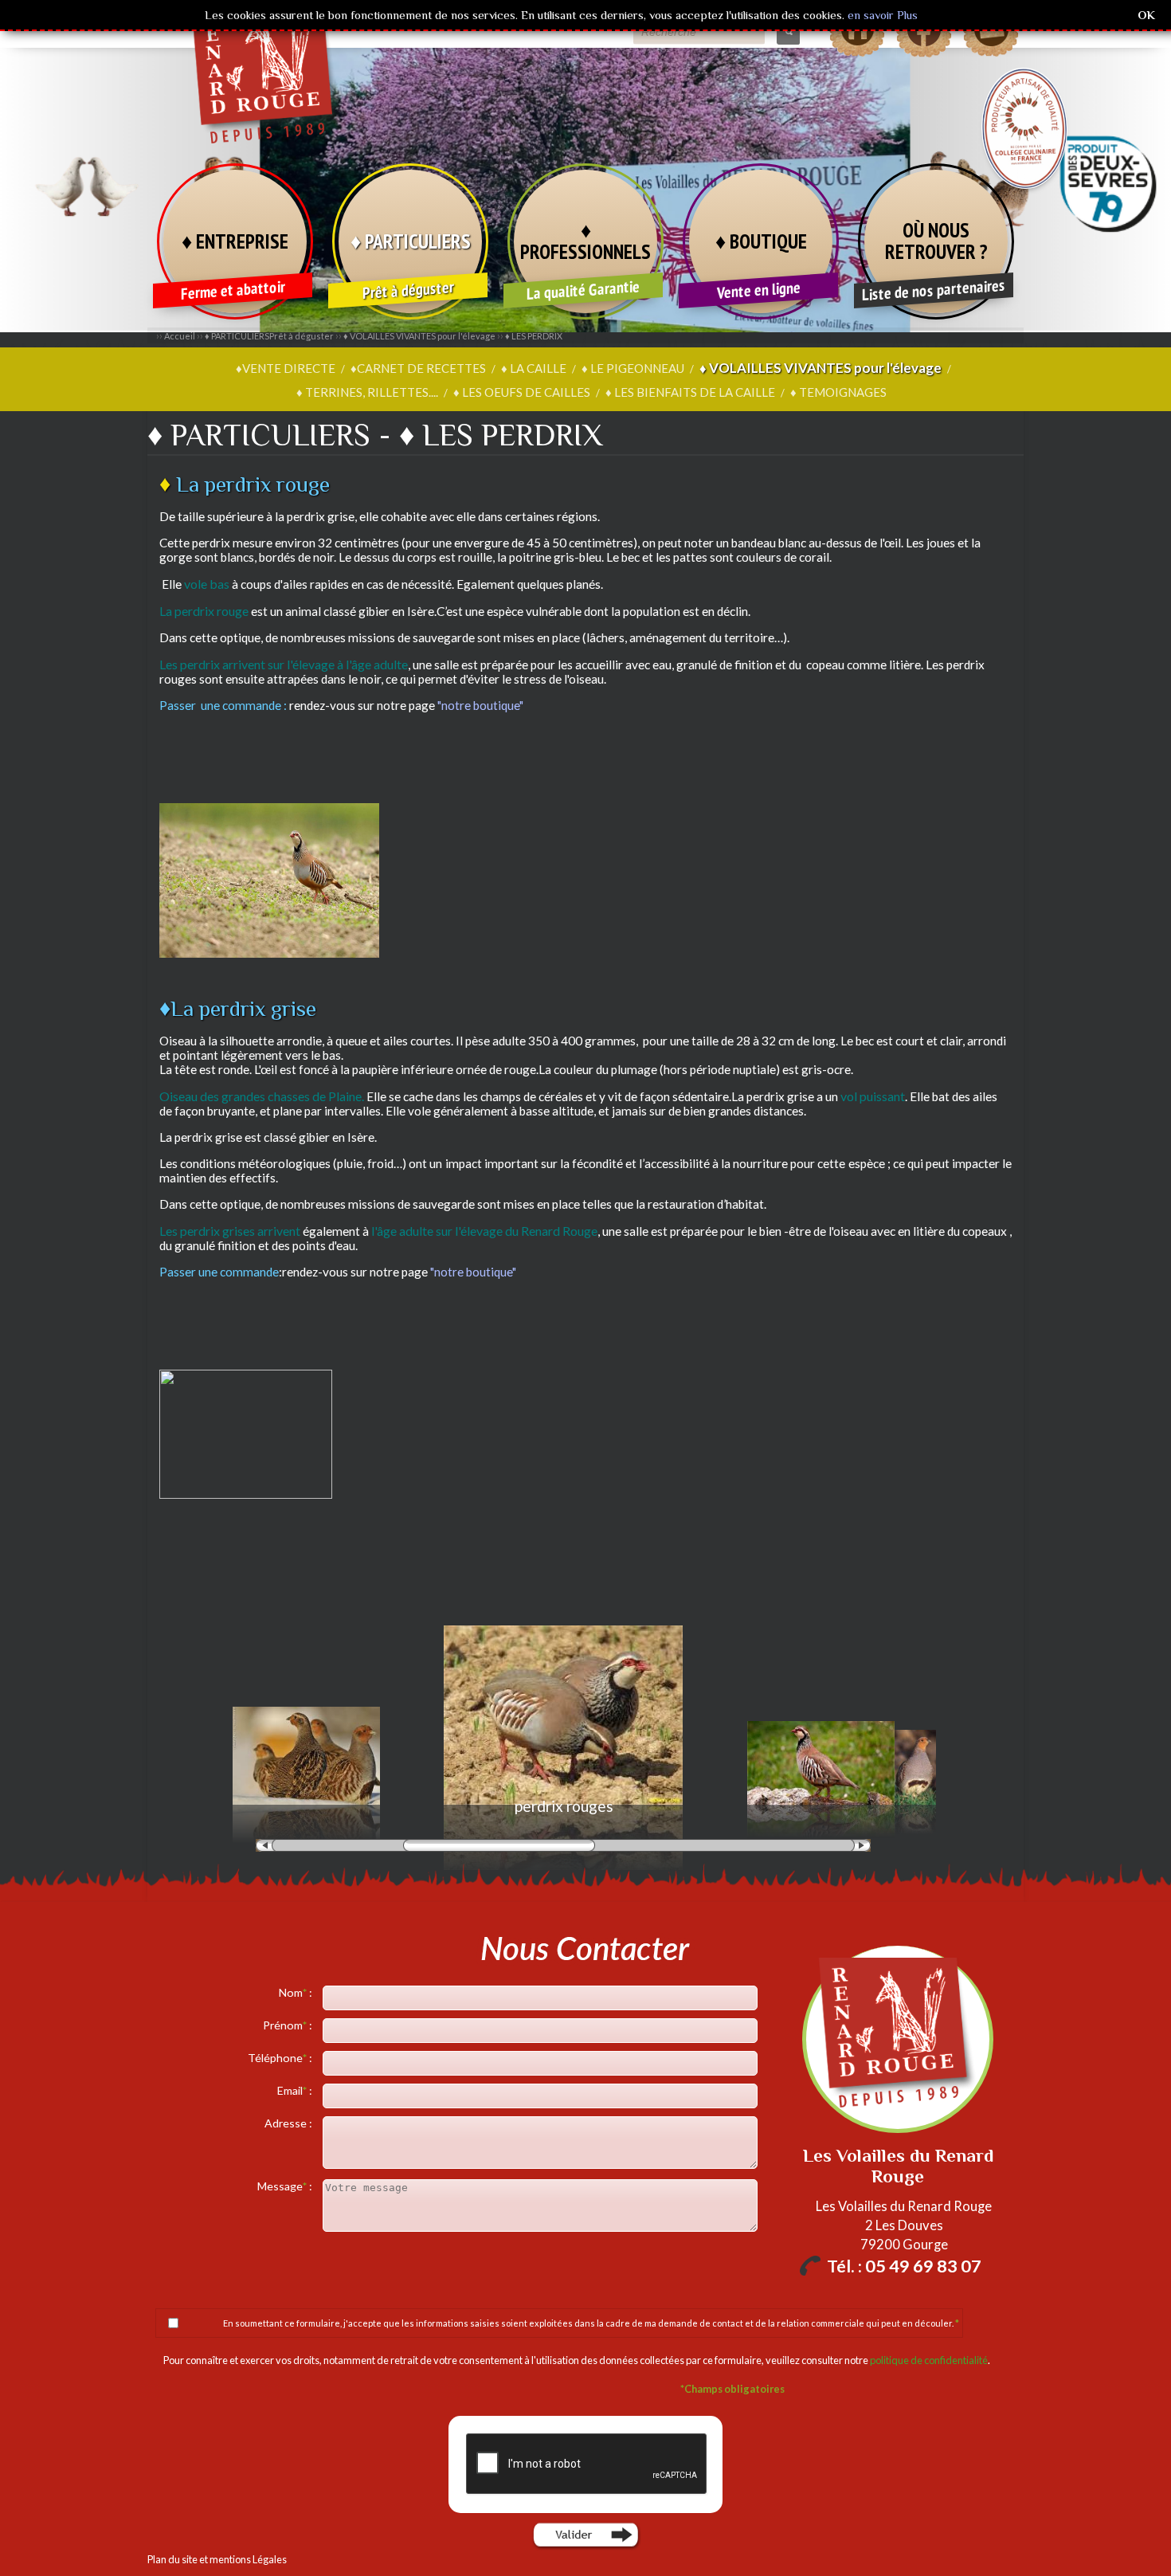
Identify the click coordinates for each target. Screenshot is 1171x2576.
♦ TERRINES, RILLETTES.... (367, 392)
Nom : (297, 1992)
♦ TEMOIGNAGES (838, 392)
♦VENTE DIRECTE (286, 368)
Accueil (180, 336)
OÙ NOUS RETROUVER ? (936, 241)
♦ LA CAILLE (534, 368)
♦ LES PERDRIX (534, 336)
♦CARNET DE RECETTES (418, 368)
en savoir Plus (881, 15)
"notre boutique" (479, 705)
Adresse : (290, 2123)
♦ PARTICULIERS (411, 241)
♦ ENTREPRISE (235, 241)
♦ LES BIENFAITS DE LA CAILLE (690, 392)
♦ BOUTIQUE (761, 241)
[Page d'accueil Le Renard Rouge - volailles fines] (267, 120)
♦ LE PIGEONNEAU (633, 368)
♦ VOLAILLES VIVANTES (419, 336)
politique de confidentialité (929, 2360)
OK (1146, 15)
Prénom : (289, 2025)
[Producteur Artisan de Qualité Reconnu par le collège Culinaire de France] (1024, 128)
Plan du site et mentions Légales (217, 2559)
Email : (296, 2090)
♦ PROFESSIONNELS (585, 241)
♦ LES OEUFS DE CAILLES (522, 392)
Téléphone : (281, 2058)
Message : (286, 2186)
